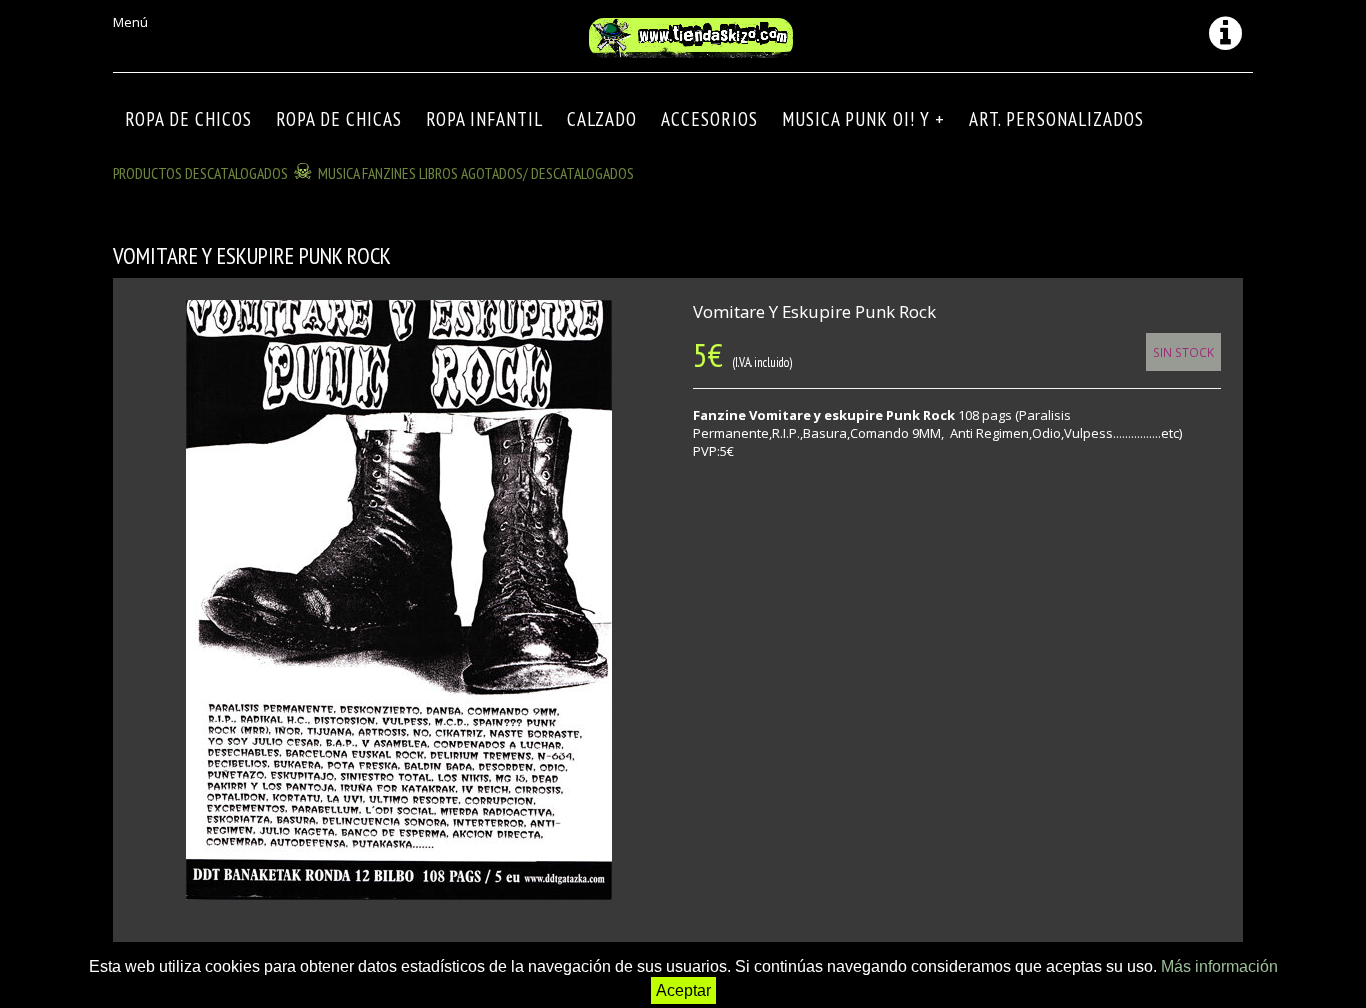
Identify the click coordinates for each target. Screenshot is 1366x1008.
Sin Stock (1183, 352)
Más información (1219, 966)
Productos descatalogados (200, 173)
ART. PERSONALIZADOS (1056, 119)
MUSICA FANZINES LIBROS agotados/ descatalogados (476, 173)
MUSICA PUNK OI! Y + (863, 119)
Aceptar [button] (683, 990)
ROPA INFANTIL (484, 119)
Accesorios (709, 119)
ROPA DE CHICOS (188, 119)
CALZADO (602, 119)
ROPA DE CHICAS (339, 119)
